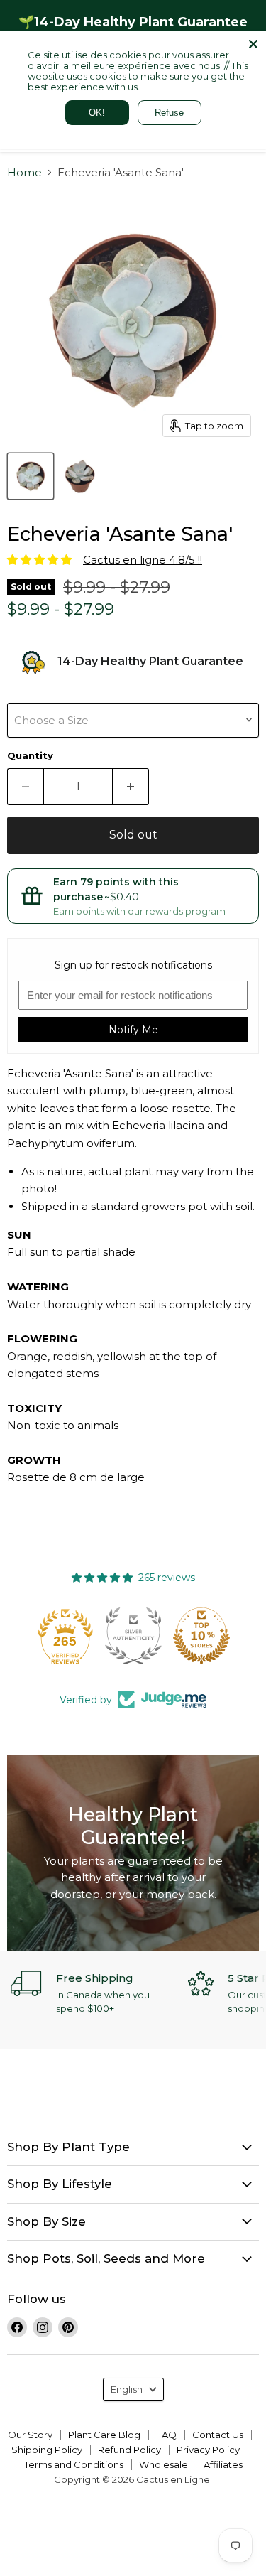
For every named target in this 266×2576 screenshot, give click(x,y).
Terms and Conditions (74, 2464)
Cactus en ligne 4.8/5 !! (143, 560)
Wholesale (164, 2464)
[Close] (253, 44)
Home (24, 172)
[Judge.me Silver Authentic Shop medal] (133, 1636)
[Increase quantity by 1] (131, 787)
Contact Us (218, 2435)
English (127, 2389)
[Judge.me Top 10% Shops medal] (201, 1636)
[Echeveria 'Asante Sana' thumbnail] (31, 476)
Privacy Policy (208, 2450)
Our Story (30, 2435)
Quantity (30, 756)
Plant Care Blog (104, 2435)
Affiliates (223, 2464)
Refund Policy (129, 2450)
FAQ (166, 2435)
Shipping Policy (47, 2450)
